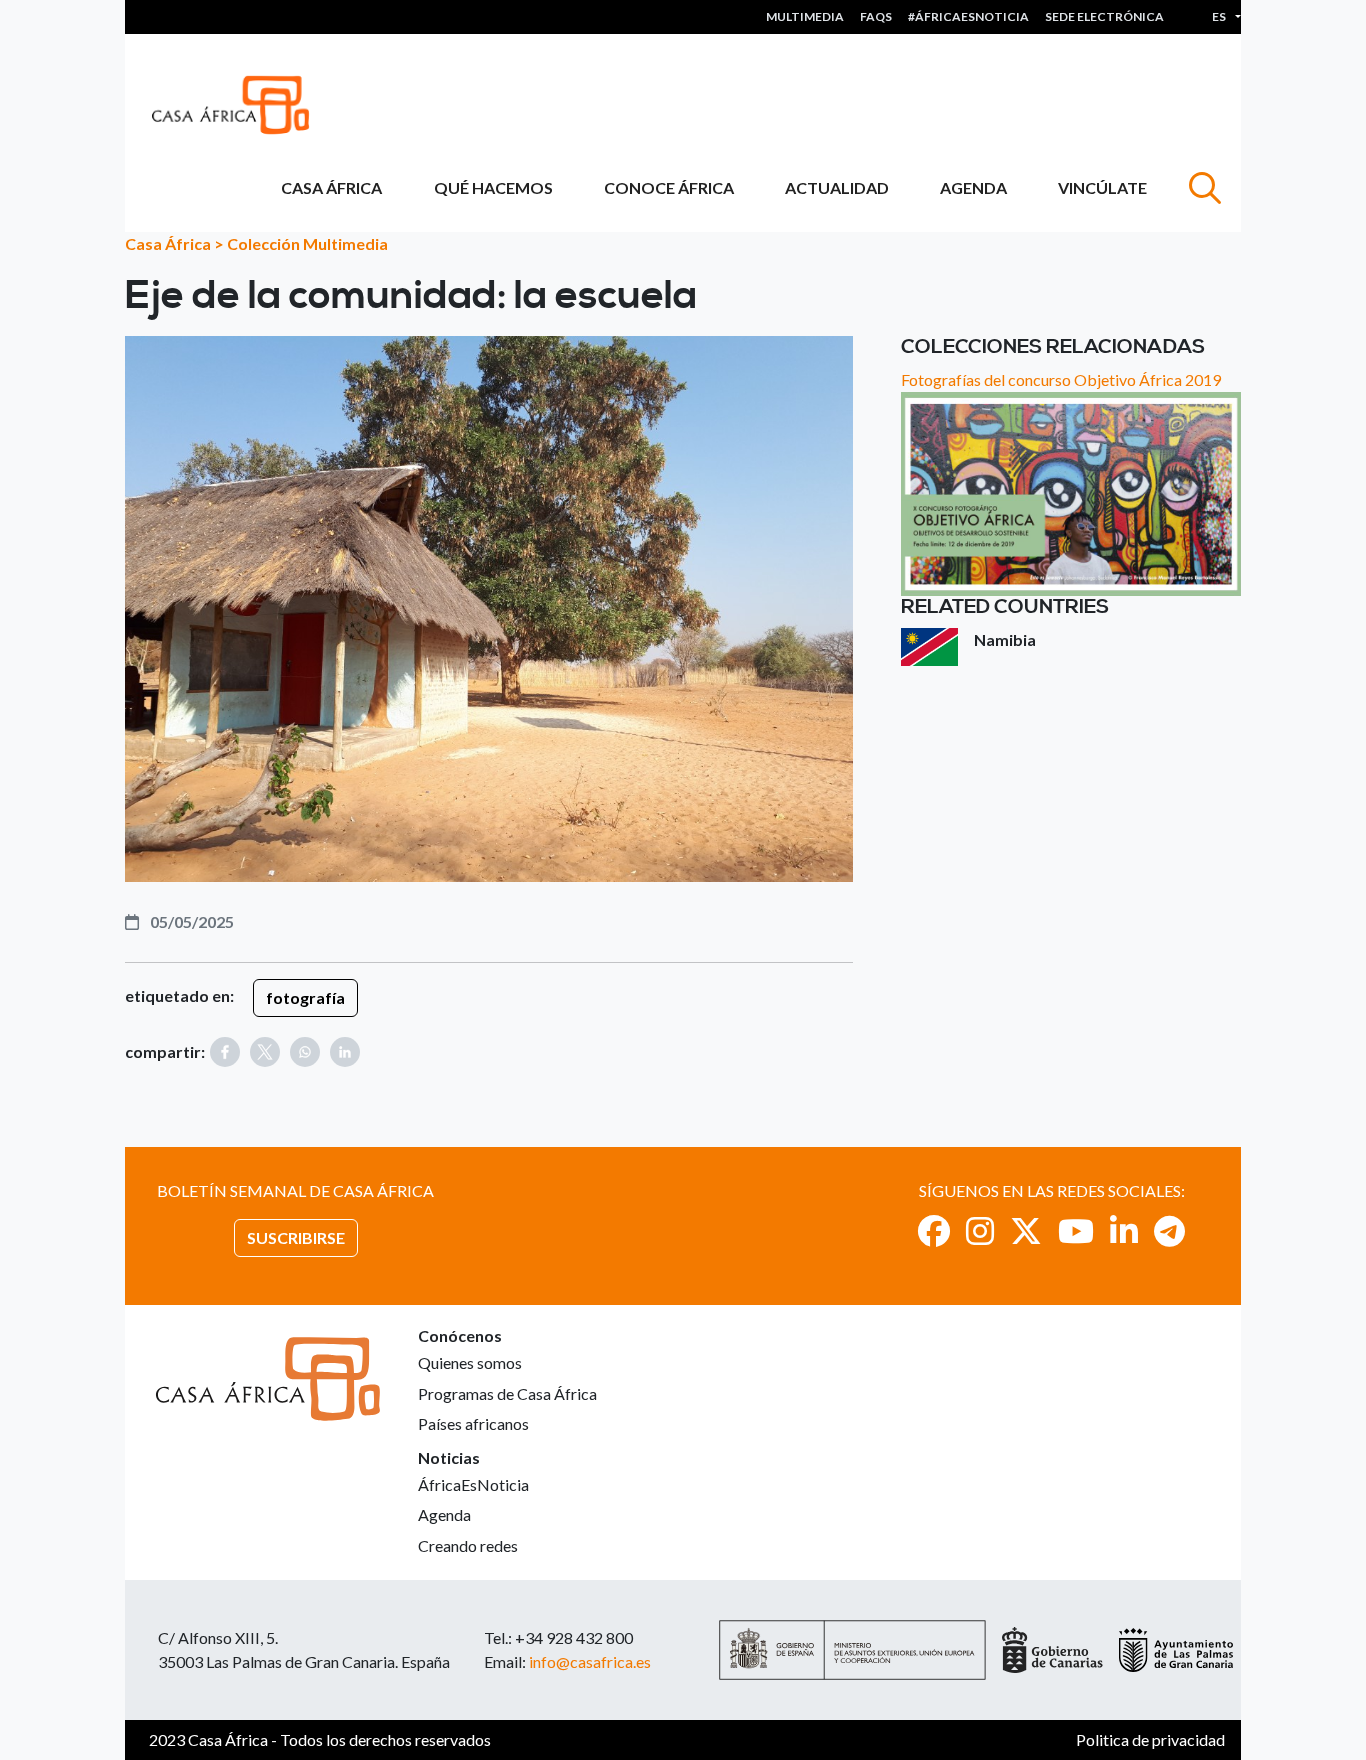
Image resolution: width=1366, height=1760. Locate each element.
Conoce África (669, 187)
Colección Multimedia (307, 243)
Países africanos (473, 1423)
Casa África (331, 187)
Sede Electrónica (1104, 16)
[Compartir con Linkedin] (345, 1052)
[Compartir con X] (265, 1052)
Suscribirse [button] (296, 1237)
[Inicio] (238, 105)
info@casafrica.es (590, 1661)
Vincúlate (1102, 187)
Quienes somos (470, 1362)
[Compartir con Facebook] (225, 1052)
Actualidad (837, 187)
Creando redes (468, 1545)
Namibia (1005, 639)
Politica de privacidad (1150, 1739)
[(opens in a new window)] (934, 1230)
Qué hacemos (493, 187)
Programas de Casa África (507, 1393)
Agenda (973, 187)
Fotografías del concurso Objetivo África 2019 (1061, 379)
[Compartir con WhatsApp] (305, 1052)
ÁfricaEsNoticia (473, 1484)
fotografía (305, 997)
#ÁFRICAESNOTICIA (968, 16)
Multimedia (805, 16)
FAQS (876, 16)
